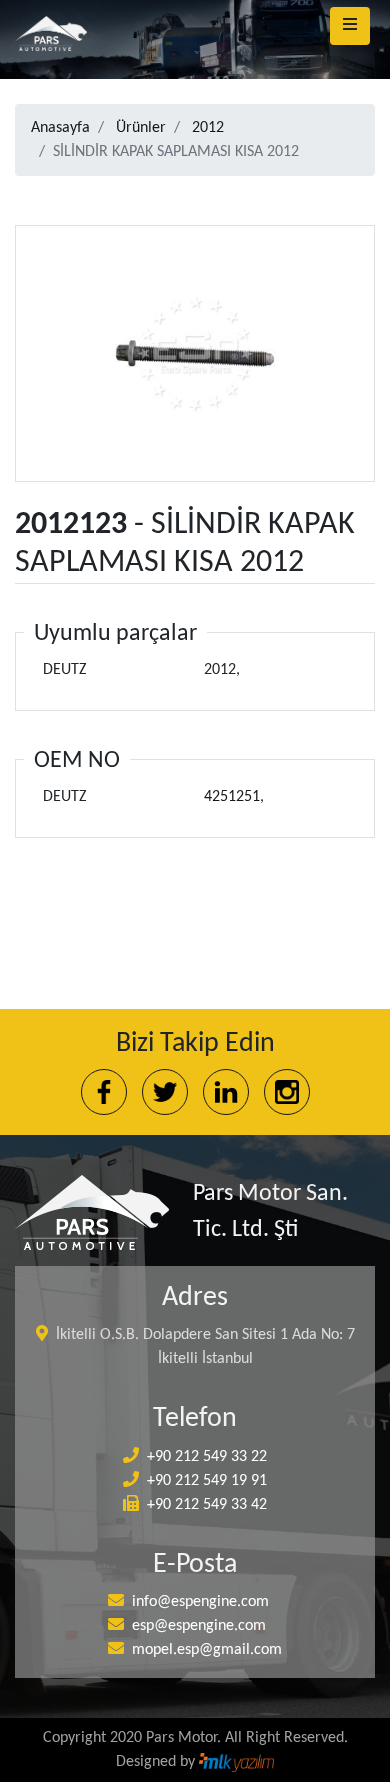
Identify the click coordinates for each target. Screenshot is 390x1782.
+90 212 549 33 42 (207, 1505)
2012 (208, 128)
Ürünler (141, 128)
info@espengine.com (200, 1602)
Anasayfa (60, 128)
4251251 (232, 797)
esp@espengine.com (199, 1626)
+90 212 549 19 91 (207, 1481)
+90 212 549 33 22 (207, 1457)
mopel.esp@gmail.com (207, 1650)
